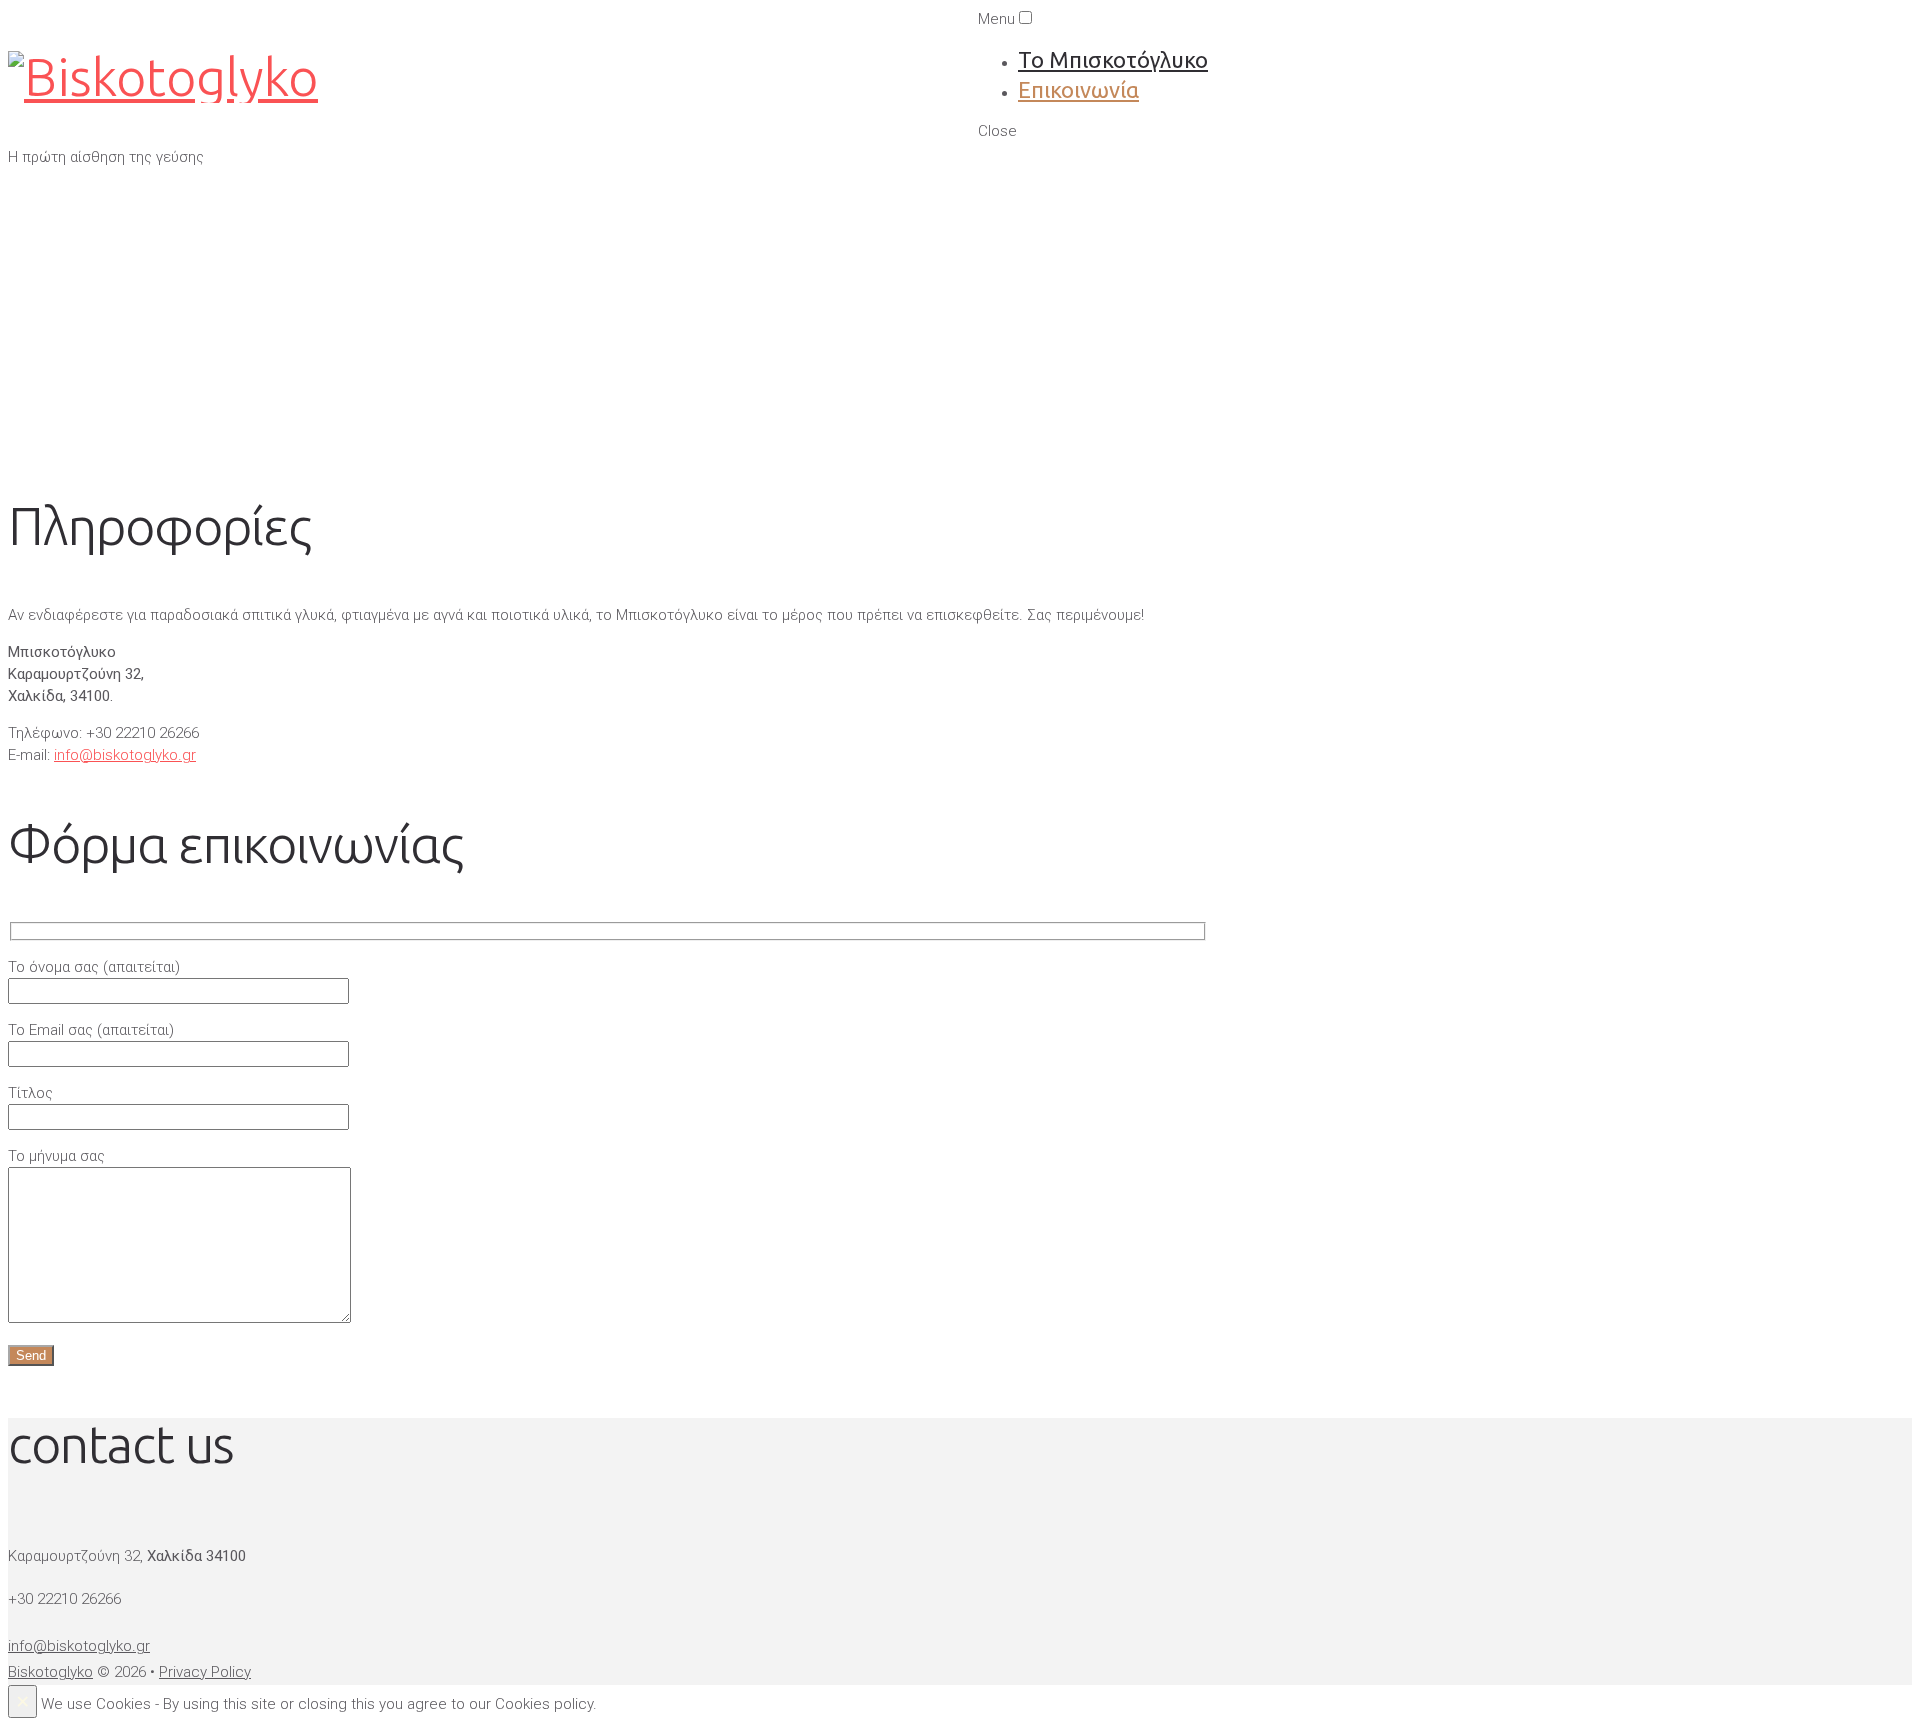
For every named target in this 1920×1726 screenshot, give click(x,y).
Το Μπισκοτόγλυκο (1113, 59)
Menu (996, 19)
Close (997, 131)
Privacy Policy (205, 1672)
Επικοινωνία (1078, 89)
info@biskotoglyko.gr (125, 755)
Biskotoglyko (50, 1672)
